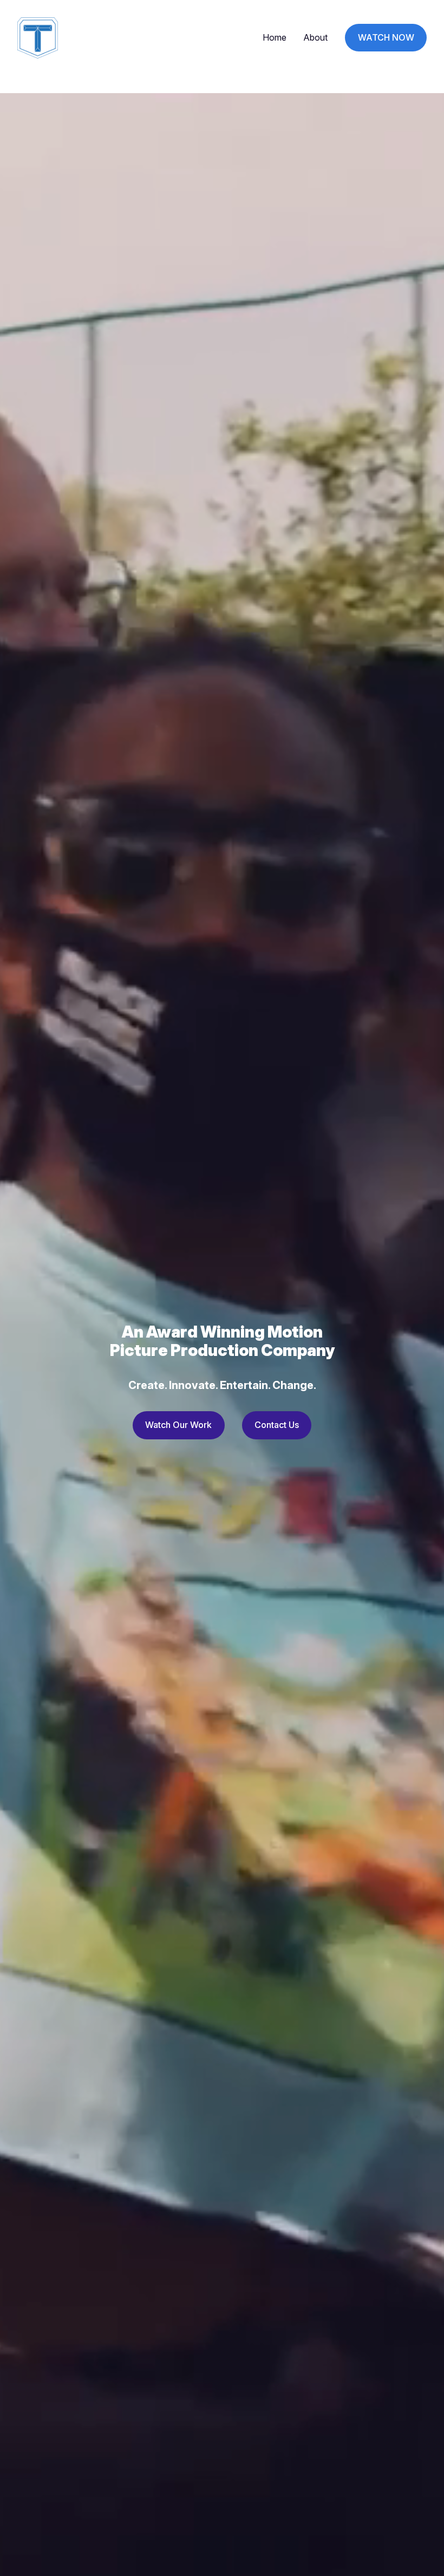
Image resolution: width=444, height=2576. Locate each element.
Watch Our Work (178, 1425)
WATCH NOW (386, 37)
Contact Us (277, 1425)
